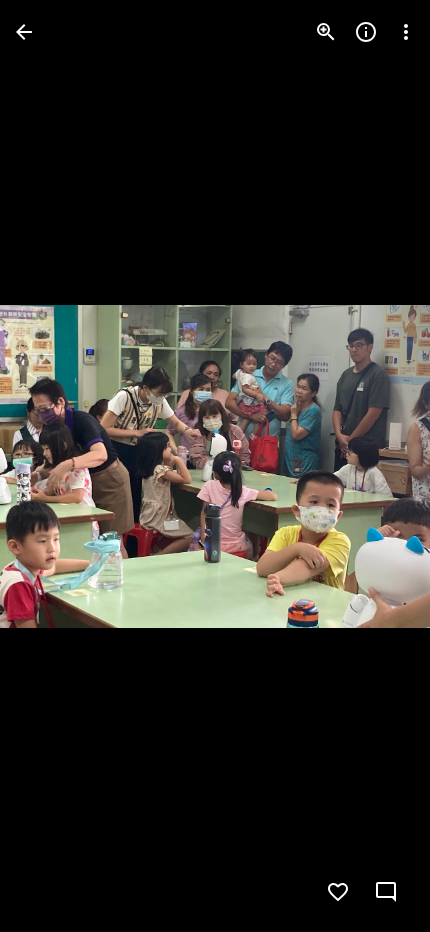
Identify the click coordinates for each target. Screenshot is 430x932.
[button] (56, 466)
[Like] (338, 892)
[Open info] (366, 32)
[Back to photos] (24, 32)
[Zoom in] (326, 32)
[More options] (406, 32)
